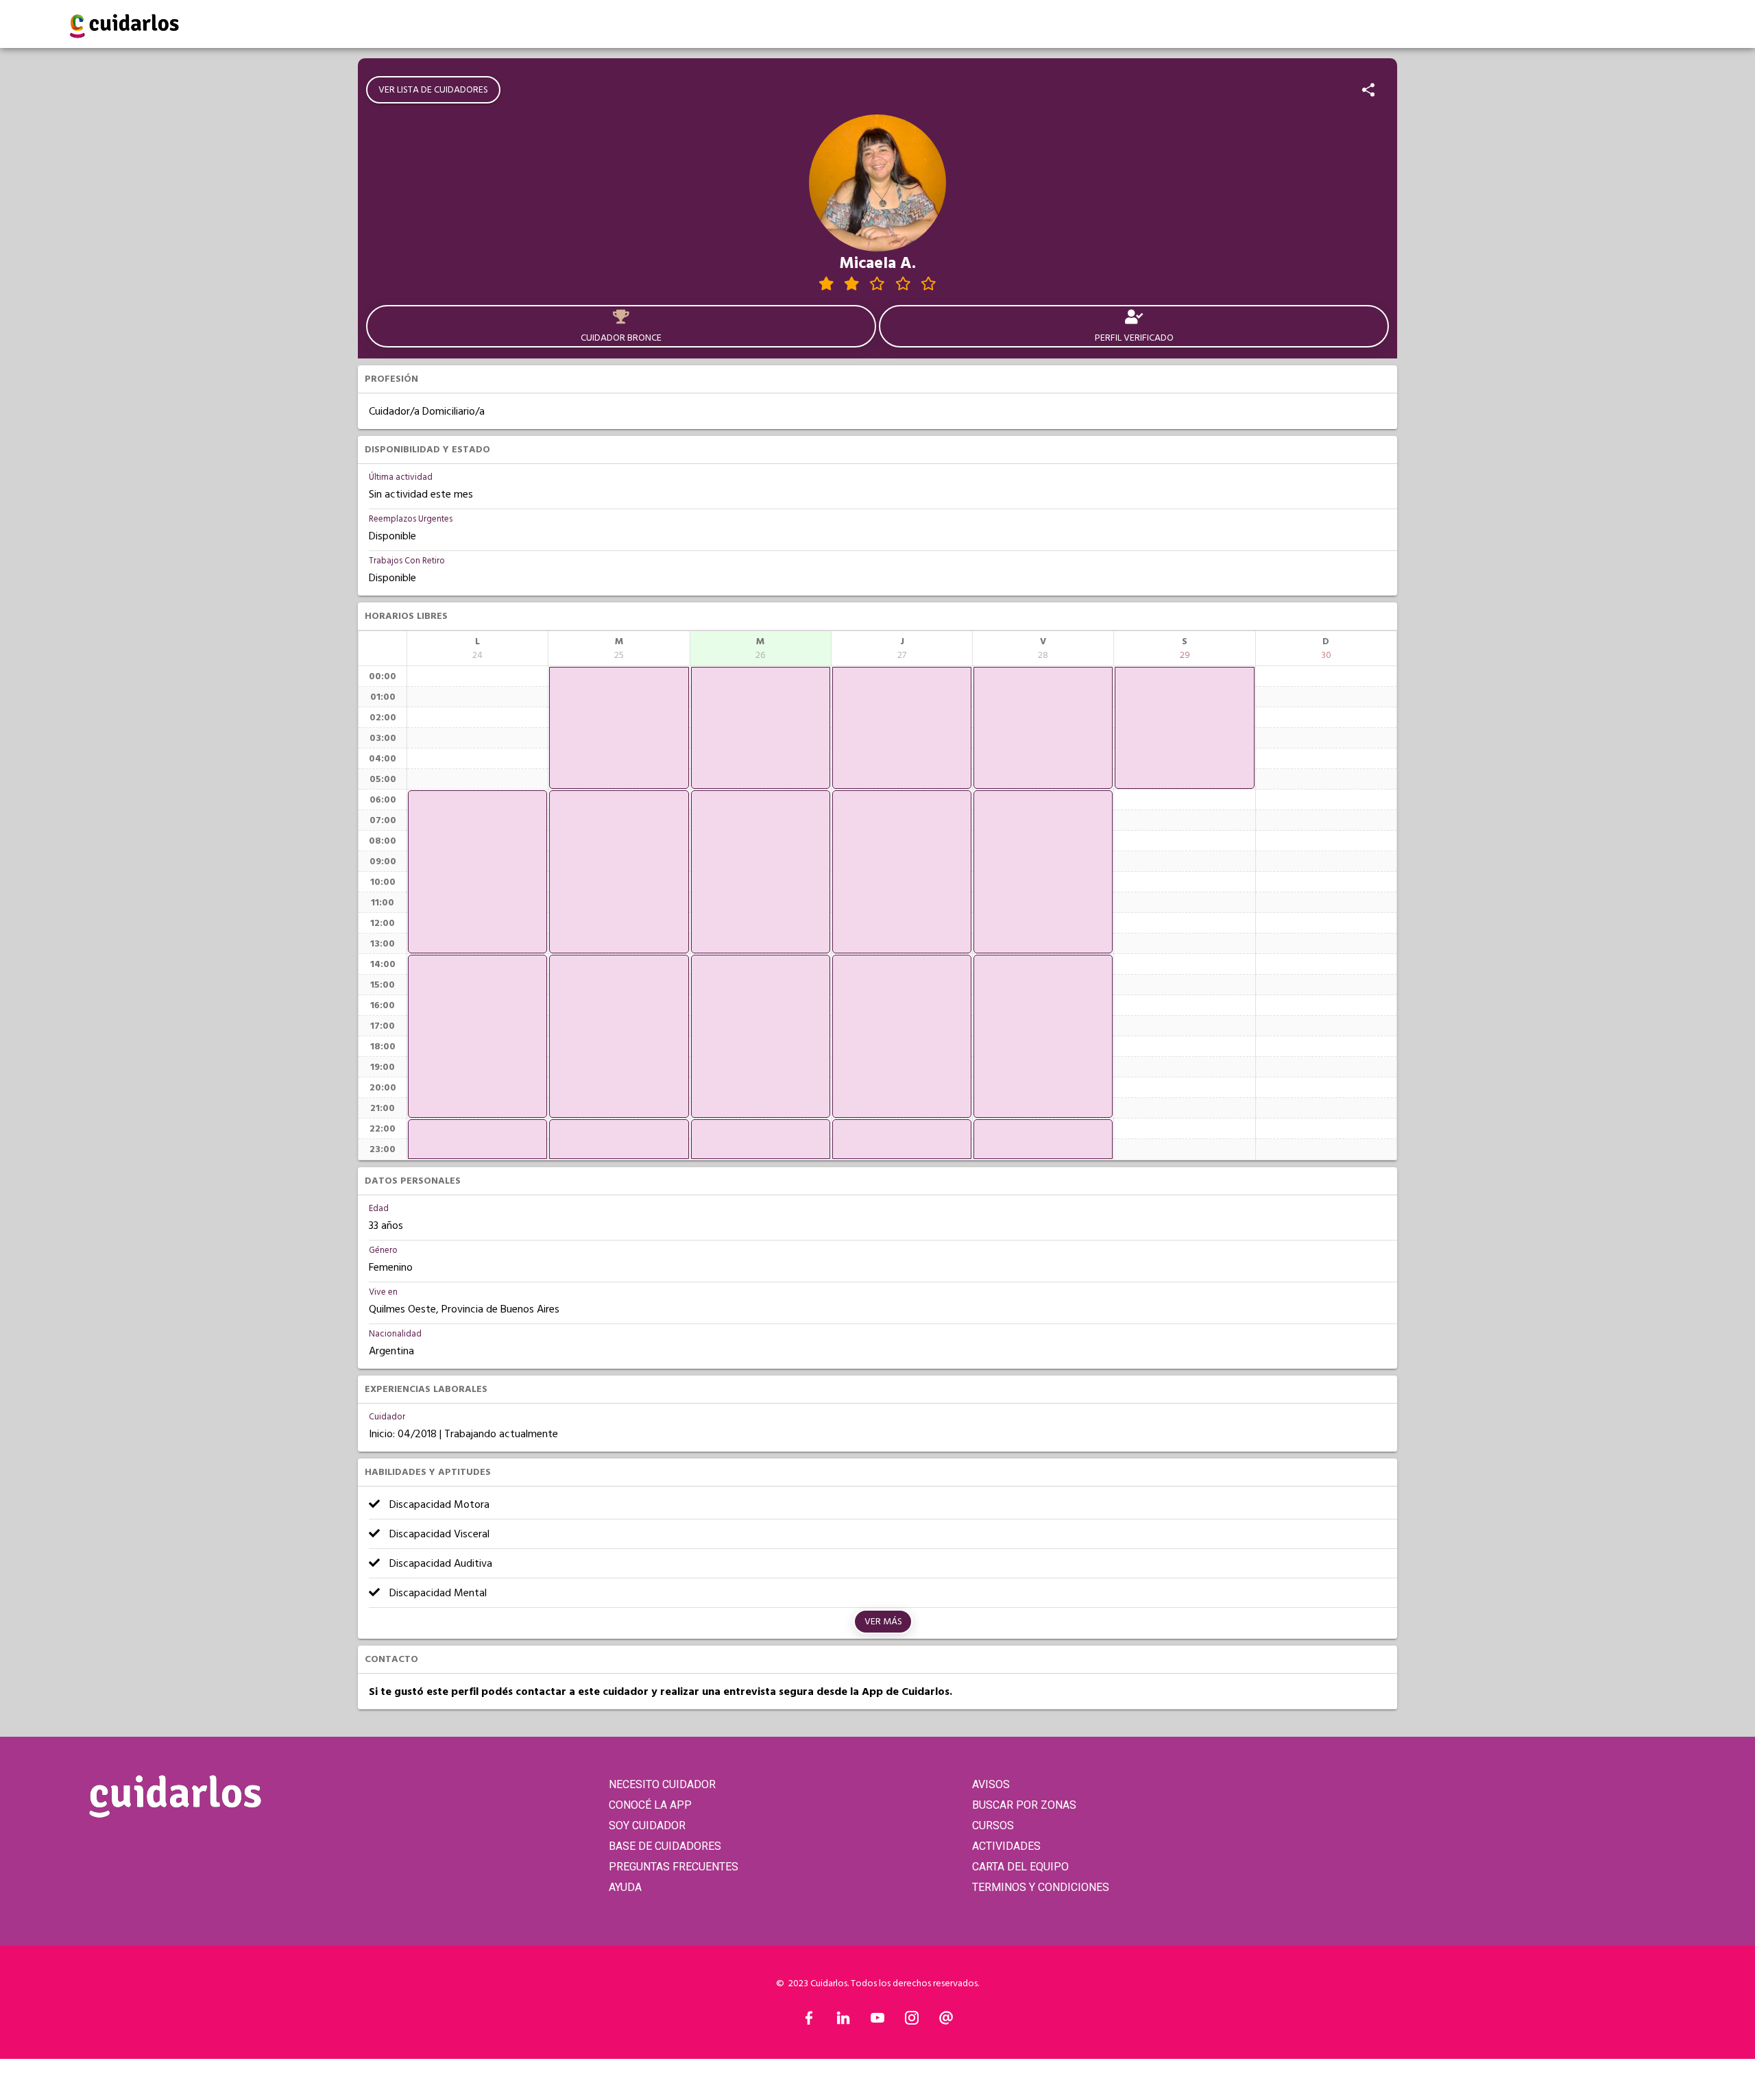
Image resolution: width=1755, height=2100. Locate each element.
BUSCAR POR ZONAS (1024, 1805)
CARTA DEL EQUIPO (1020, 1867)
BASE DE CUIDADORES (665, 1846)
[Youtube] (877, 2021)
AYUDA (625, 1887)
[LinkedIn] (843, 2021)
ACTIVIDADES (1006, 1846)
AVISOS (991, 1784)
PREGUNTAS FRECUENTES (674, 1867)
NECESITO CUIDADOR (662, 1784)
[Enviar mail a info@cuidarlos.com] (946, 2021)
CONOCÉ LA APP (650, 1805)
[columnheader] (477, 648)
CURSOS (993, 1826)
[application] (477, 872)
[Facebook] (809, 2021)
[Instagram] (912, 2021)
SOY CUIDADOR (647, 1826)
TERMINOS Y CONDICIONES (1041, 1887)
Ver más (883, 1622)
